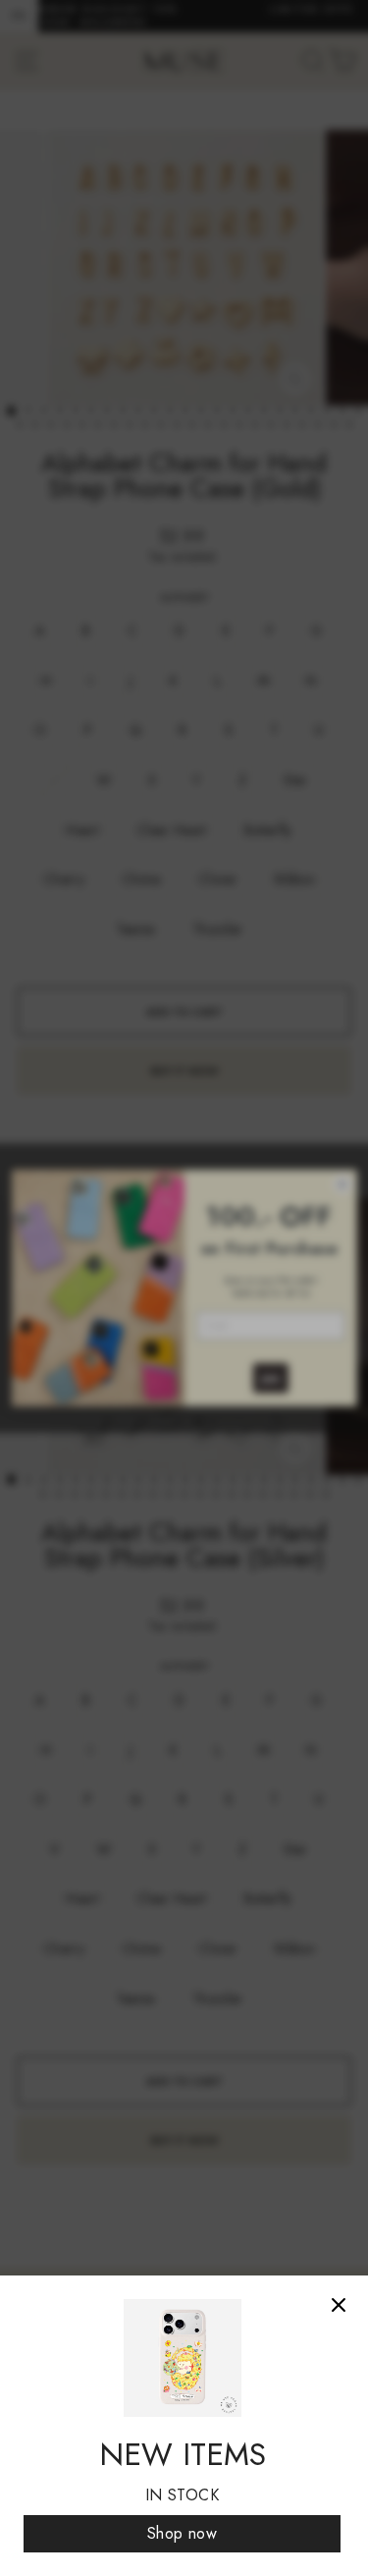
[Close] (339, 2305)
